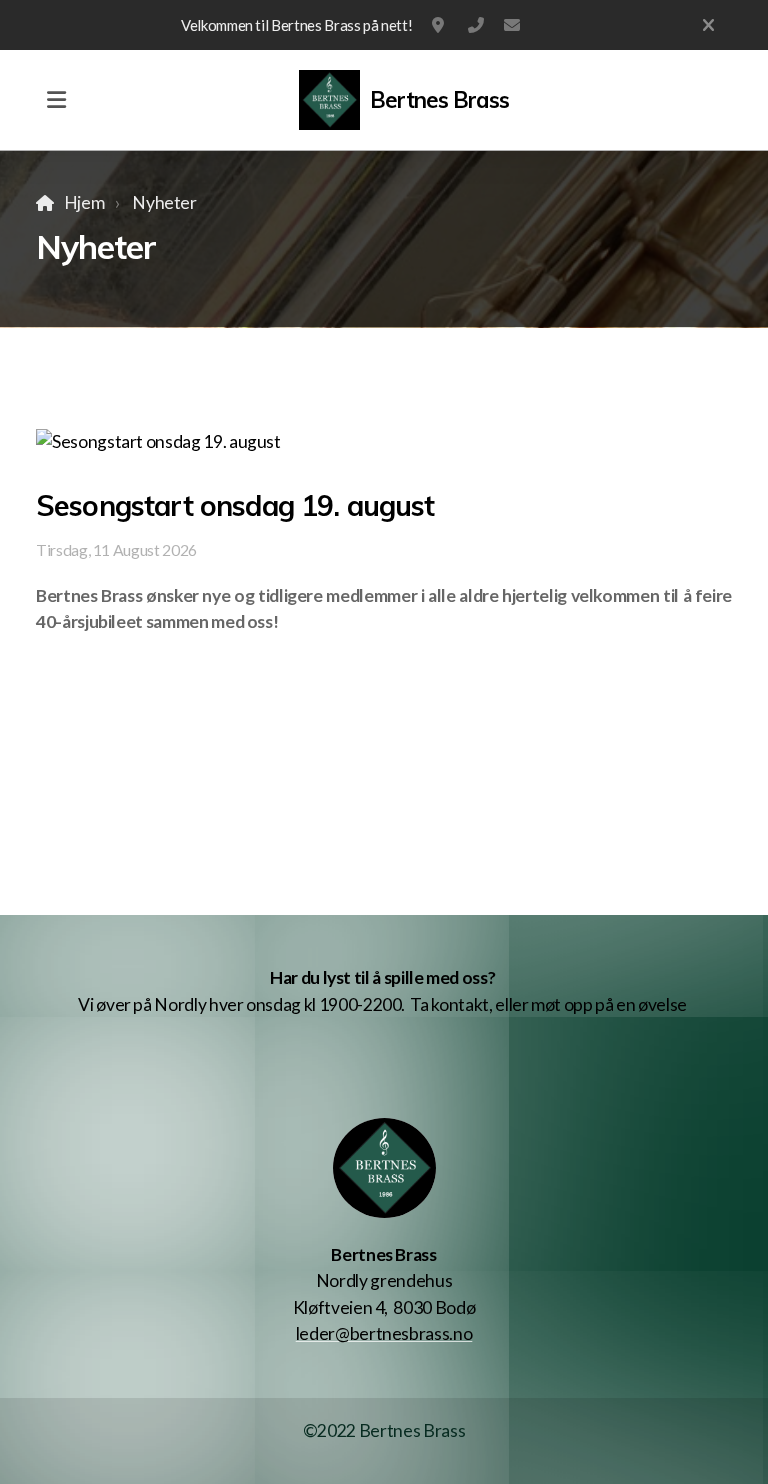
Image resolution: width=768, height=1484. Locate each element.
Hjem (84, 202)
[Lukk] (708, 25)
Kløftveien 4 (440, 25)
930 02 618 (476, 25)
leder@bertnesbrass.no (512, 25)
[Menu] (56, 100)
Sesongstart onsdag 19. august (235, 505)
